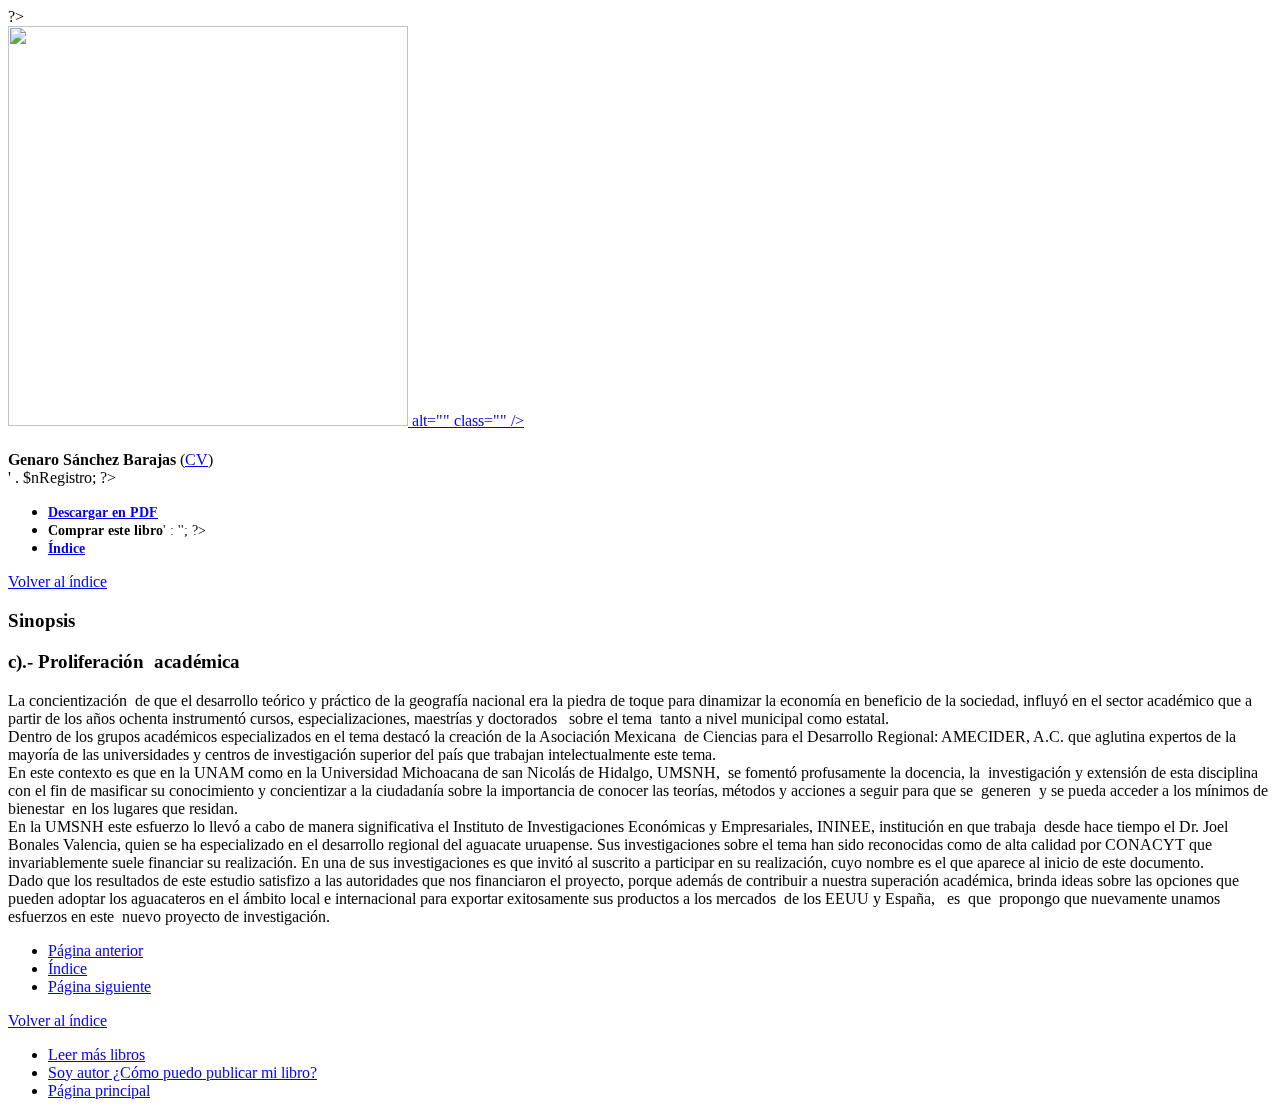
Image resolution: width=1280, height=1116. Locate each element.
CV (196, 459)
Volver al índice (57, 581)
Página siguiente (99, 986)
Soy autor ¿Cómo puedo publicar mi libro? (182, 1072)
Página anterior (95, 950)
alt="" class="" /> (466, 420)
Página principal (99, 1090)
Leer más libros (96, 1054)
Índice (67, 968)
